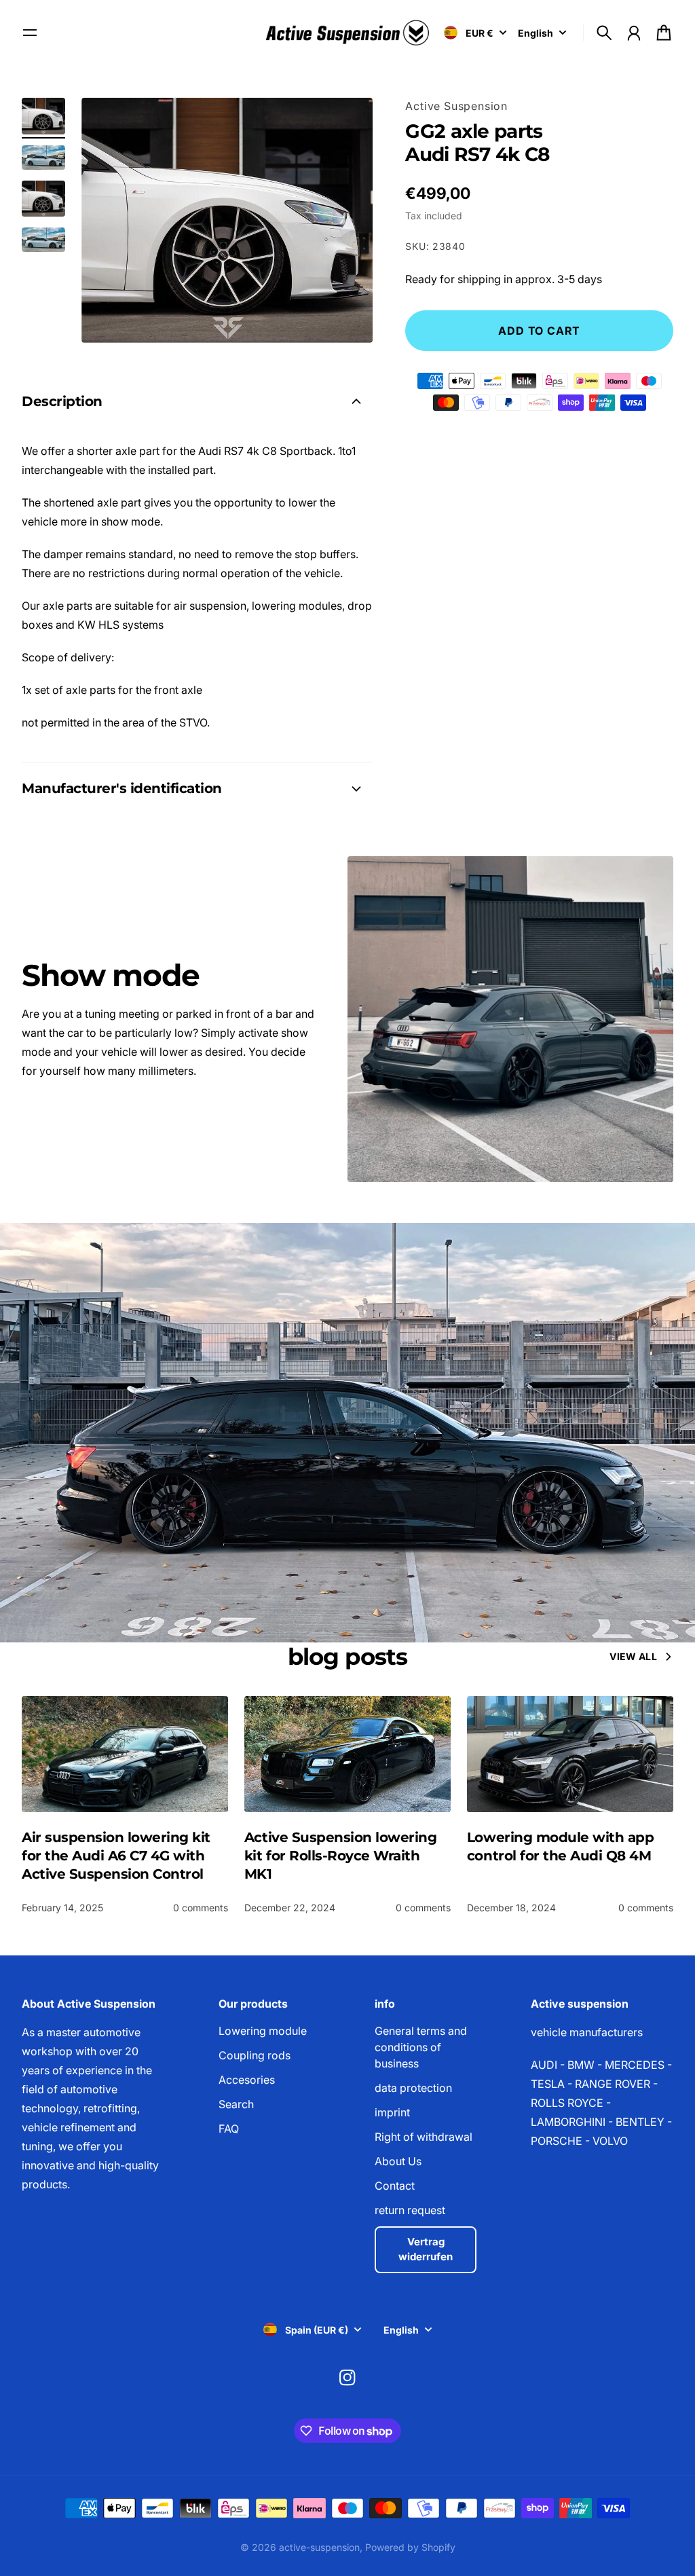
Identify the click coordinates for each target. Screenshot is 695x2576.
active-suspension (319, 2547)
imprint (392, 2112)
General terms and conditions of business (421, 2047)
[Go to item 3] (43, 199)
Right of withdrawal (424, 2137)
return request (410, 2210)
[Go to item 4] (43, 240)
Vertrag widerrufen (426, 2249)
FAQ (229, 2129)
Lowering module (263, 2031)
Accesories (247, 2080)
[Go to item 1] (43, 116)
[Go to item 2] (43, 158)
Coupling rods (255, 2055)
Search (236, 2104)
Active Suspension (456, 106)
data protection (413, 2088)
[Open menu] (30, 33)
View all (633, 1656)
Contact (395, 2186)
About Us (398, 2161)
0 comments (201, 1908)
